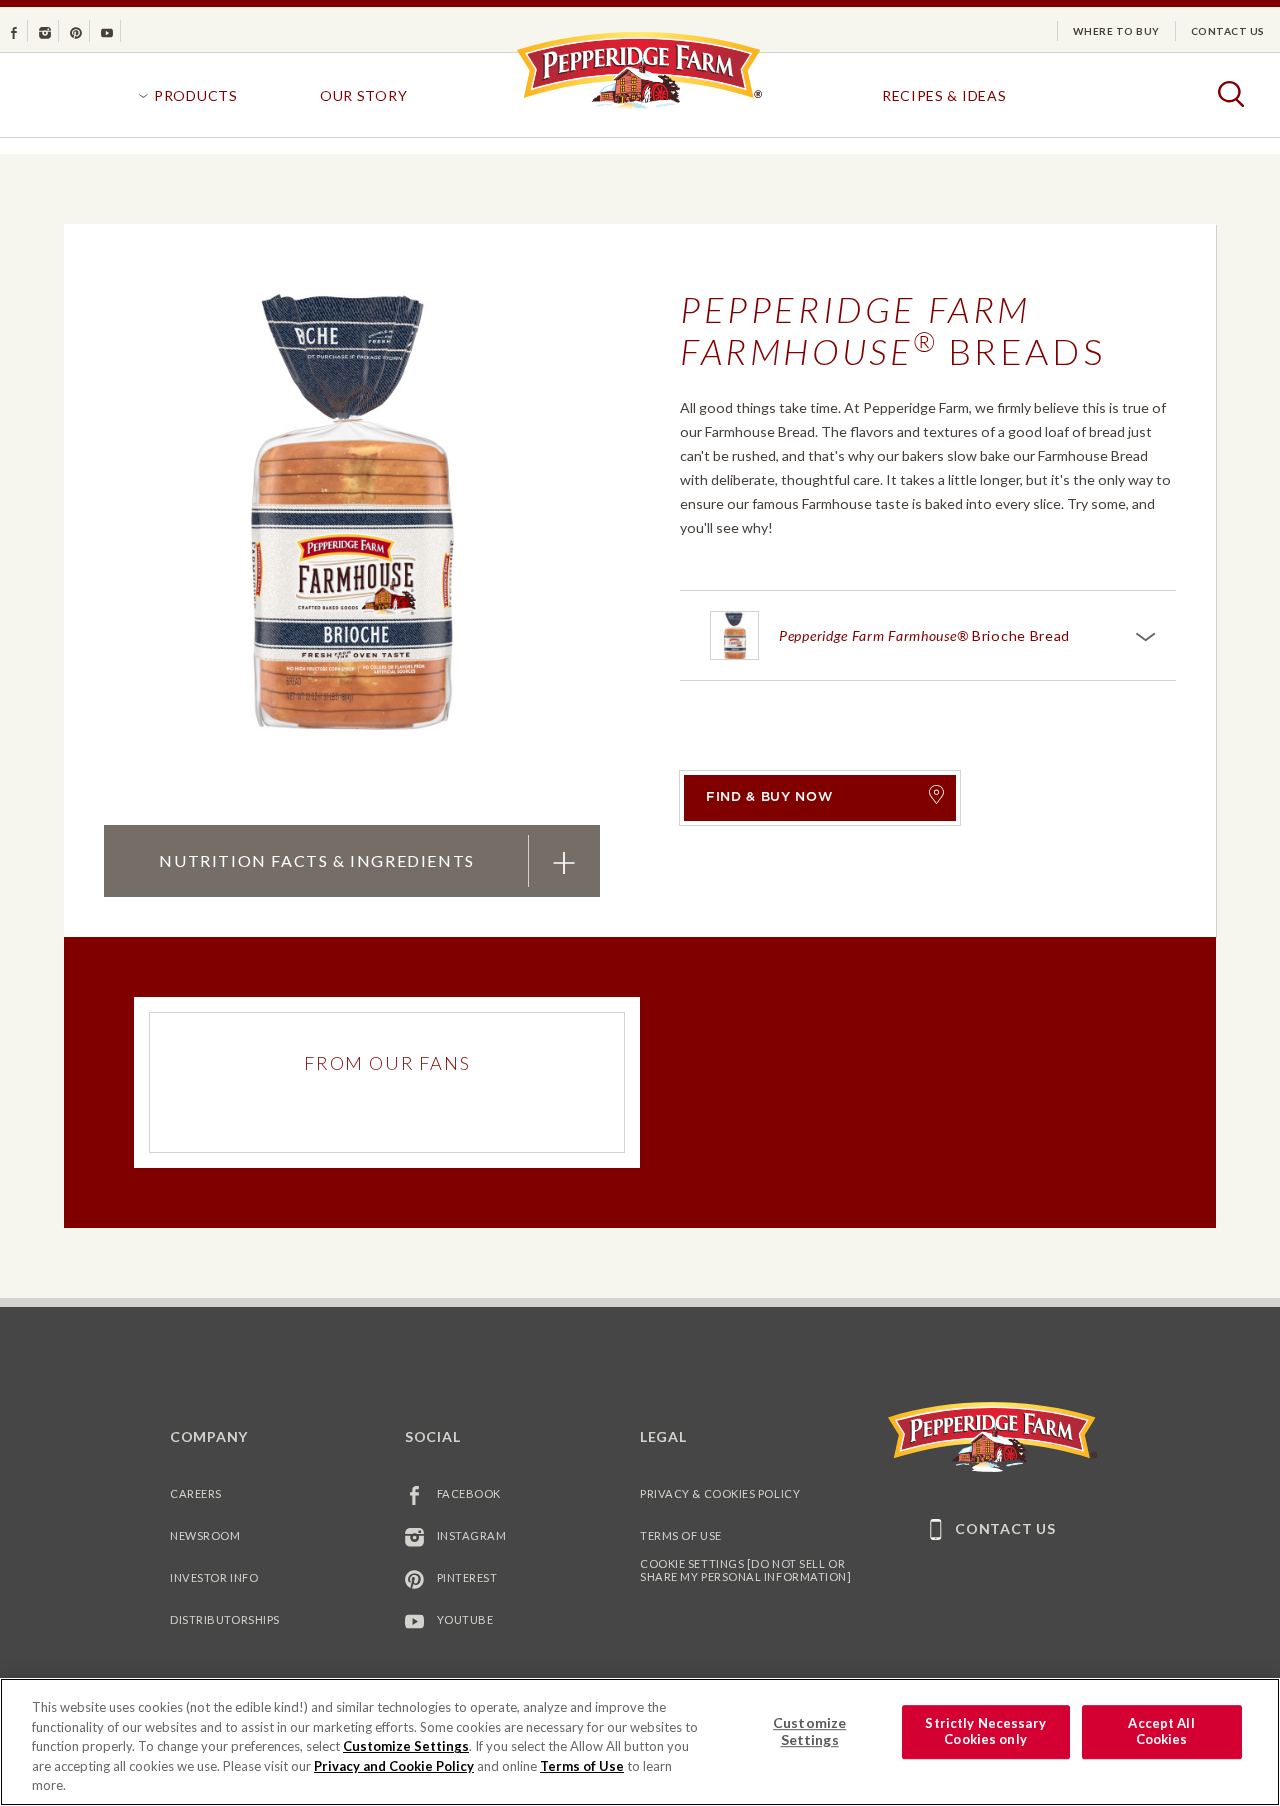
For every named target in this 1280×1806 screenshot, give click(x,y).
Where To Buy (1116, 31)
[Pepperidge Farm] (639, 107)
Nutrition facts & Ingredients (316, 860)
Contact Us (1228, 31)
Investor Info (214, 1577)
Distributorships (225, 1619)
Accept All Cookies (1161, 1732)
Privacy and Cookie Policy (394, 1766)
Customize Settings (406, 1746)
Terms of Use (681, 1535)
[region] (640, 1742)
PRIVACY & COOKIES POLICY (720, 1493)
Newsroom (205, 1535)
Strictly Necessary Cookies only (985, 1732)
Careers (196, 1493)
